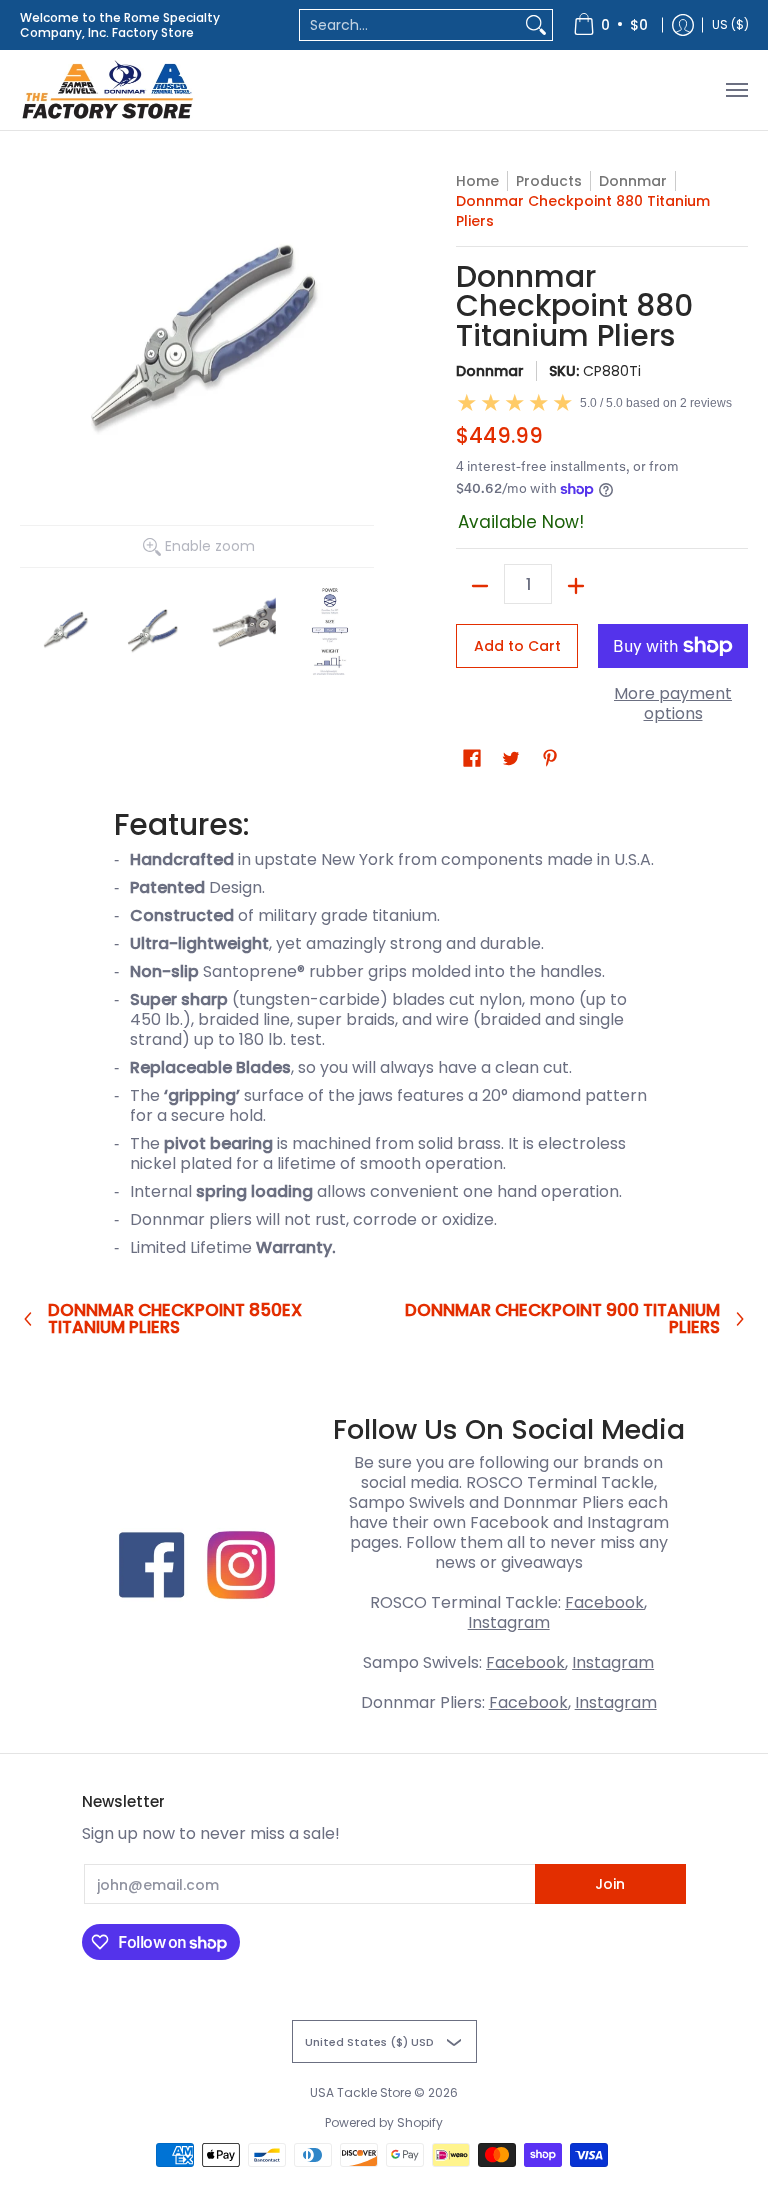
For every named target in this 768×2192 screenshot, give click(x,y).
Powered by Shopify (384, 2122)
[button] (472, 758)
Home (477, 181)
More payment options (673, 704)
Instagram (509, 1622)
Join (610, 1884)
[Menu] (736, 90)
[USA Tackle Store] (107, 90)
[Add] (576, 586)
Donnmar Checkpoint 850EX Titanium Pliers (175, 1319)
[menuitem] (610, 25)
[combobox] (410, 25)
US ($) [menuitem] (730, 24)
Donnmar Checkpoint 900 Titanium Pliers (562, 1319)
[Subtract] (480, 586)
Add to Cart (517, 646)
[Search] (536, 25)
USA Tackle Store (360, 2092)
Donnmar (633, 181)
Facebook (604, 1602)
